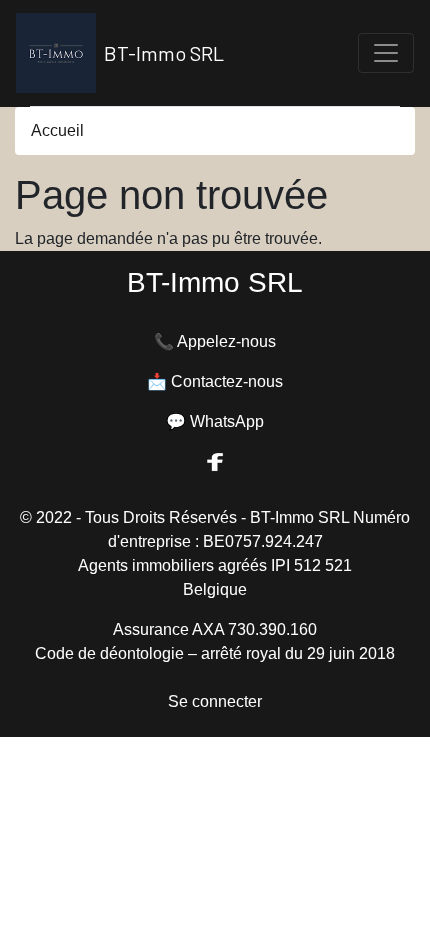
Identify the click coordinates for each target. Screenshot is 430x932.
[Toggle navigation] (386, 53)
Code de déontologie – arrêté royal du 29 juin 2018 (215, 653)
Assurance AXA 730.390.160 (215, 629)
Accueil (57, 130)
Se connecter (215, 701)
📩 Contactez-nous (215, 381)
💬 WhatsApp (215, 421)
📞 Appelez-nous (215, 341)
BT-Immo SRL (164, 53)
